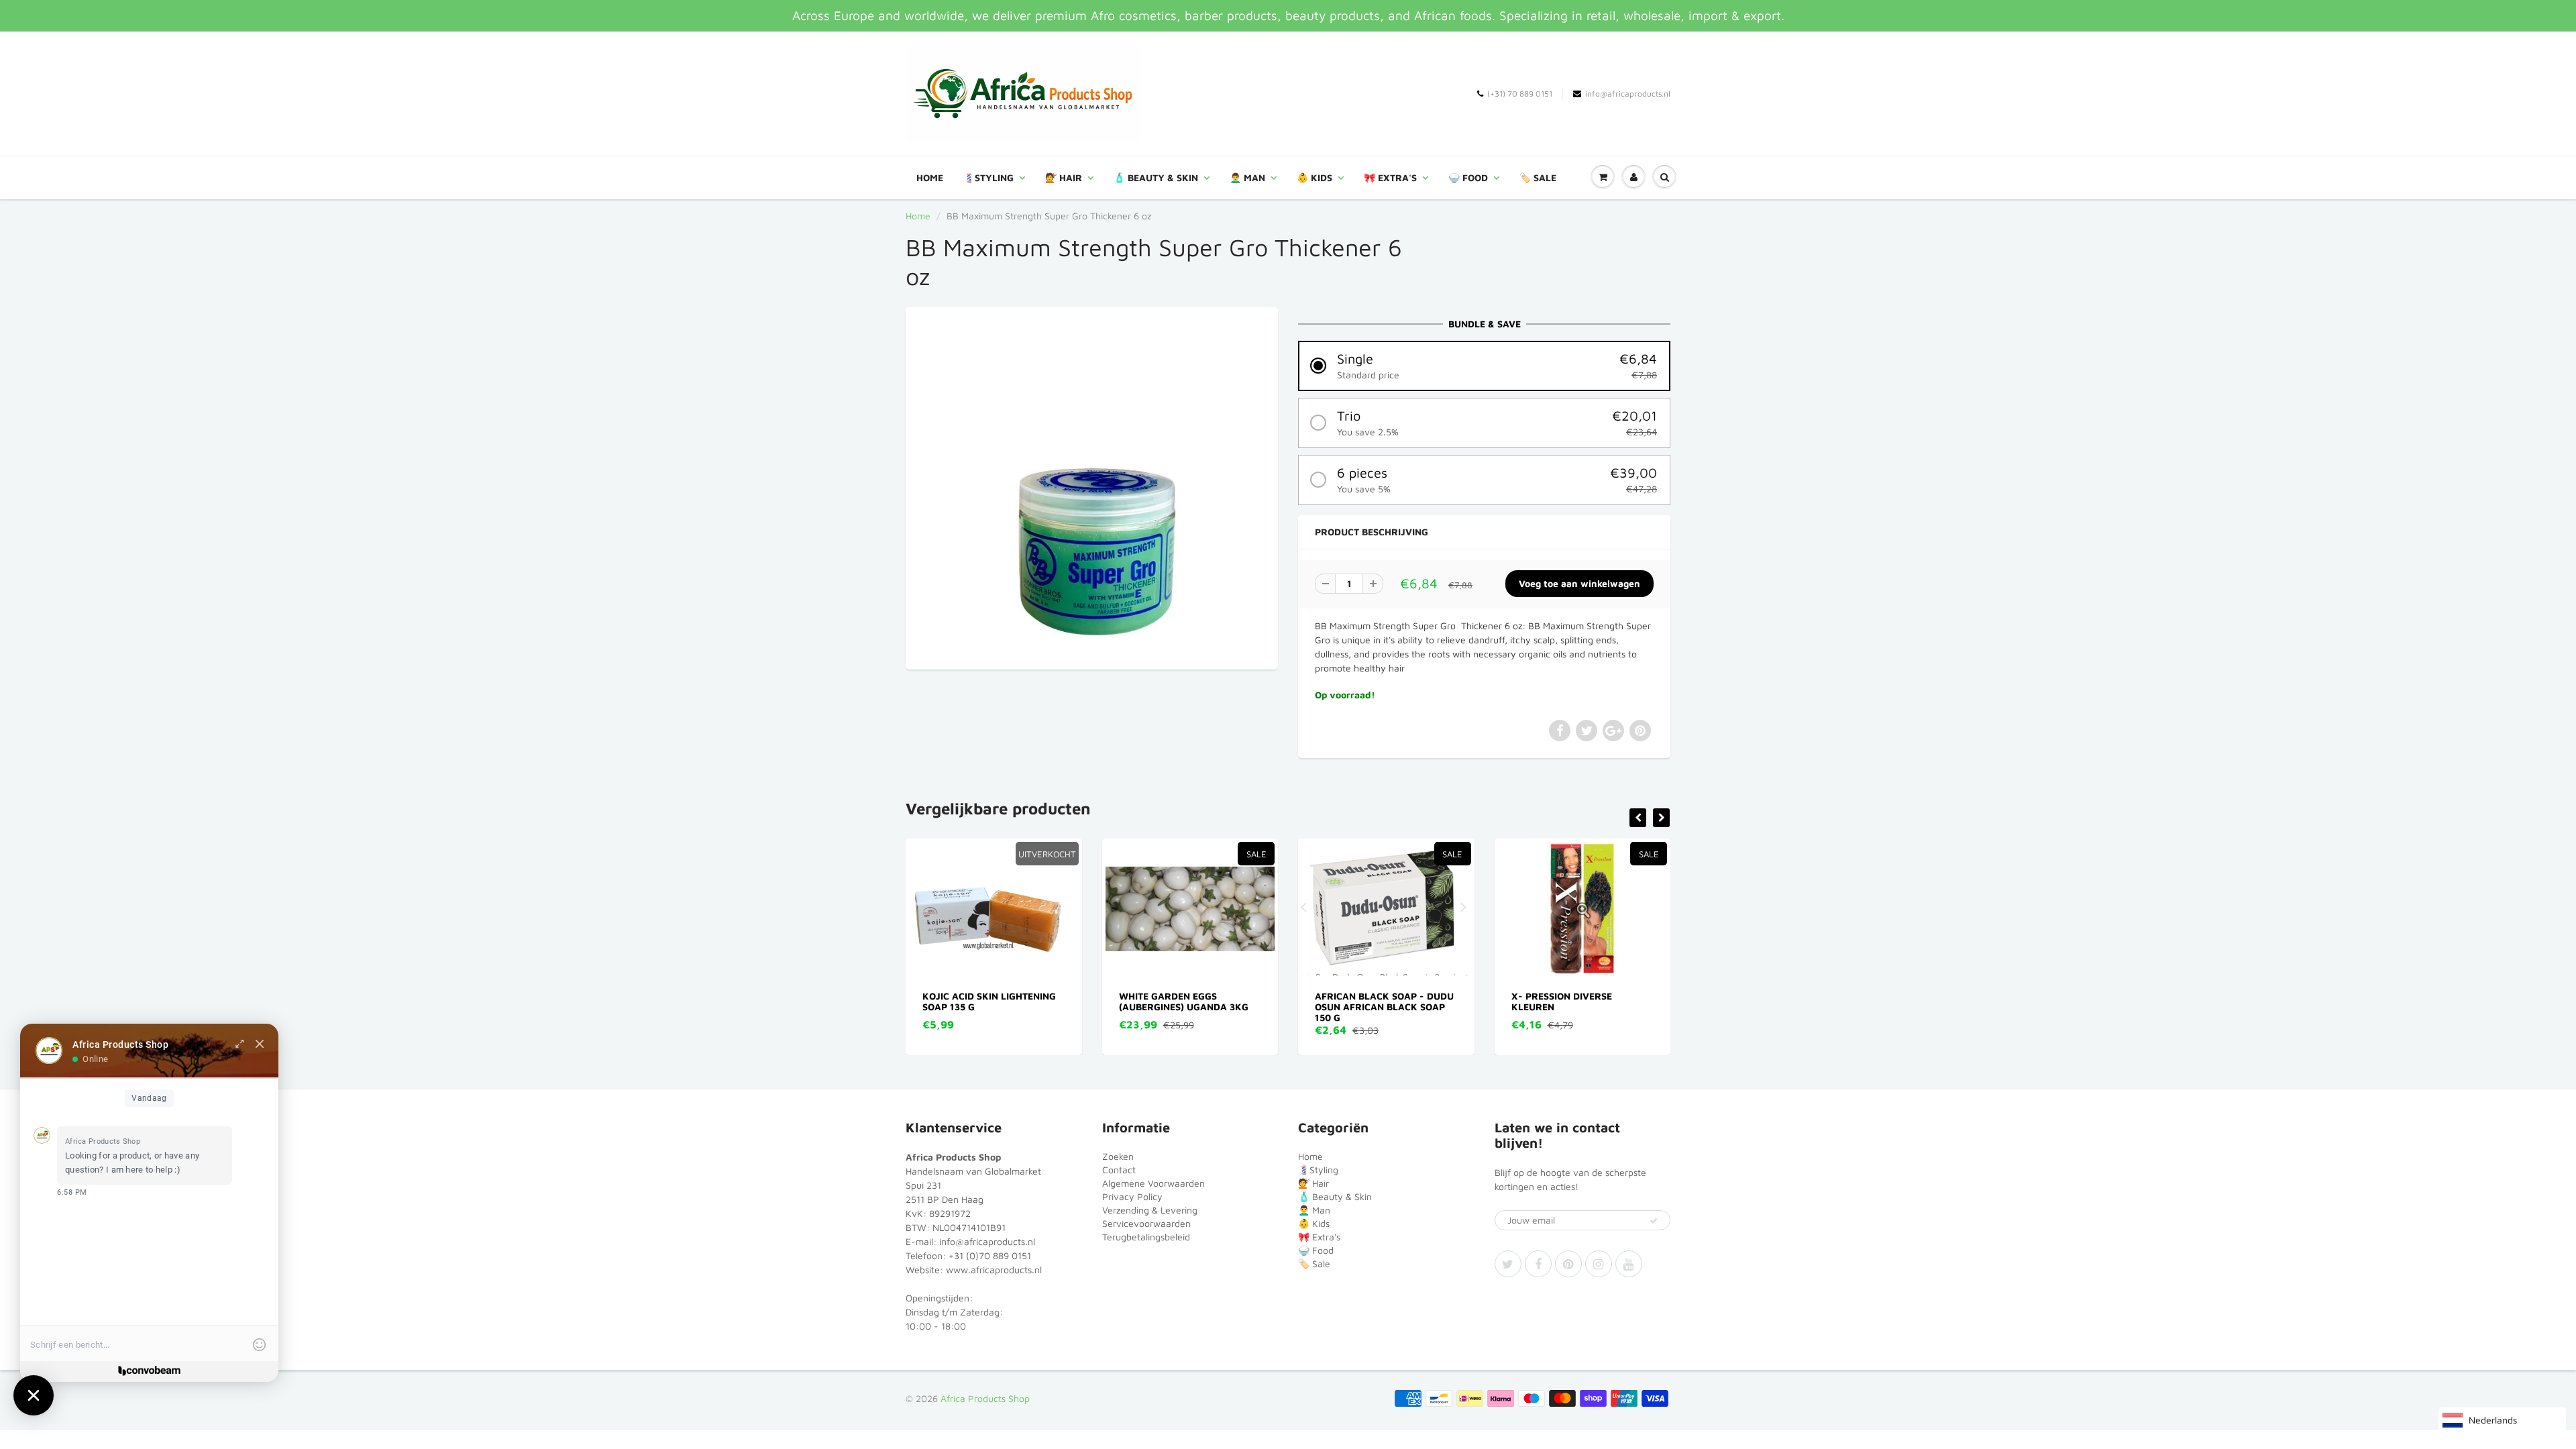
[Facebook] (1538, 1264)
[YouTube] (1629, 1264)
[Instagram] (1599, 1264)
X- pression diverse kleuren (1366, 1001)
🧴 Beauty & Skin (1156, 177)
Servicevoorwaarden (1146, 1223)
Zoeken (1118, 1156)
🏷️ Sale (1538, 177)
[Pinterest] (1568, 1264)
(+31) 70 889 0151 (1520, 94)
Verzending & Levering (1150, 1210)
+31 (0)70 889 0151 (990, 1255)
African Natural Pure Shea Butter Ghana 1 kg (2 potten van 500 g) (1582, 1007)
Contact (1119, 1170)
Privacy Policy (1132, 1196)
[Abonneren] (1654, 1221)
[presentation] (1638, 818)
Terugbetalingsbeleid (1146, 1237)
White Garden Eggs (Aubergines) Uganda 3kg (988, 1001)
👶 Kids (1314, 177)
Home (930, 177)
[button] (1484, 366)
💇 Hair (1064, 177)
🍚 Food (1468, 177)
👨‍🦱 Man (1247, 177)
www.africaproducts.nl (994, 1270)
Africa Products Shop (985, 1398)
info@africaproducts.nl (1628, 94)
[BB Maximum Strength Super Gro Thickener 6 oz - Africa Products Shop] (1092, 487)
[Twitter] (1508, 1264)
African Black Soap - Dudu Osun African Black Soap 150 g (1188, 1007)
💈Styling (988, 177)
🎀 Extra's (1390, 177)
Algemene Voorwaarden (1153, 1183)
